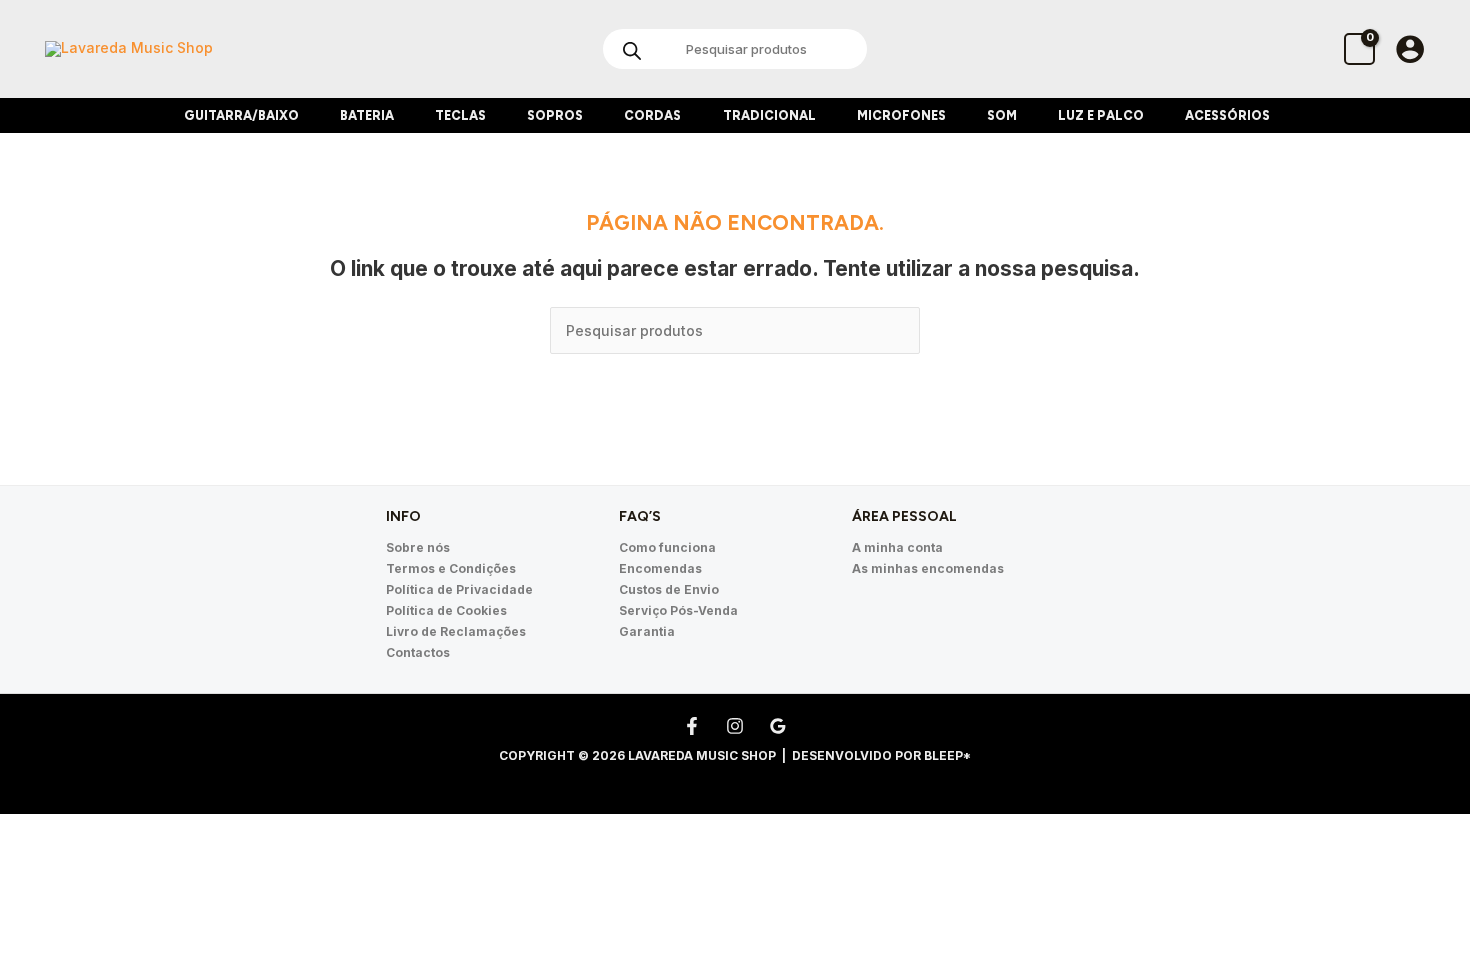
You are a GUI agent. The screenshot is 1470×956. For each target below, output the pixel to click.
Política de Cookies (446, 610)
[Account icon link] (1410, 49)
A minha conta (897, 547)
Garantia (647, 631)
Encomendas (660, 568)
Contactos (418, 652)
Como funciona (667, 547)
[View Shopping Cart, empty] (1359, 48)
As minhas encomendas (928, 568)
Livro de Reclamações (456, 631)
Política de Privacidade (459, 589)
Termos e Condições (451, 568)
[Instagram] (735, 726)
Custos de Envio (669, 589)
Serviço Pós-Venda (678, 610)
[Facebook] (692, 726)
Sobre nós (418, 547)
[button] (307, 115)
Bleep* (947, 755)
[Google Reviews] (778, 726)
